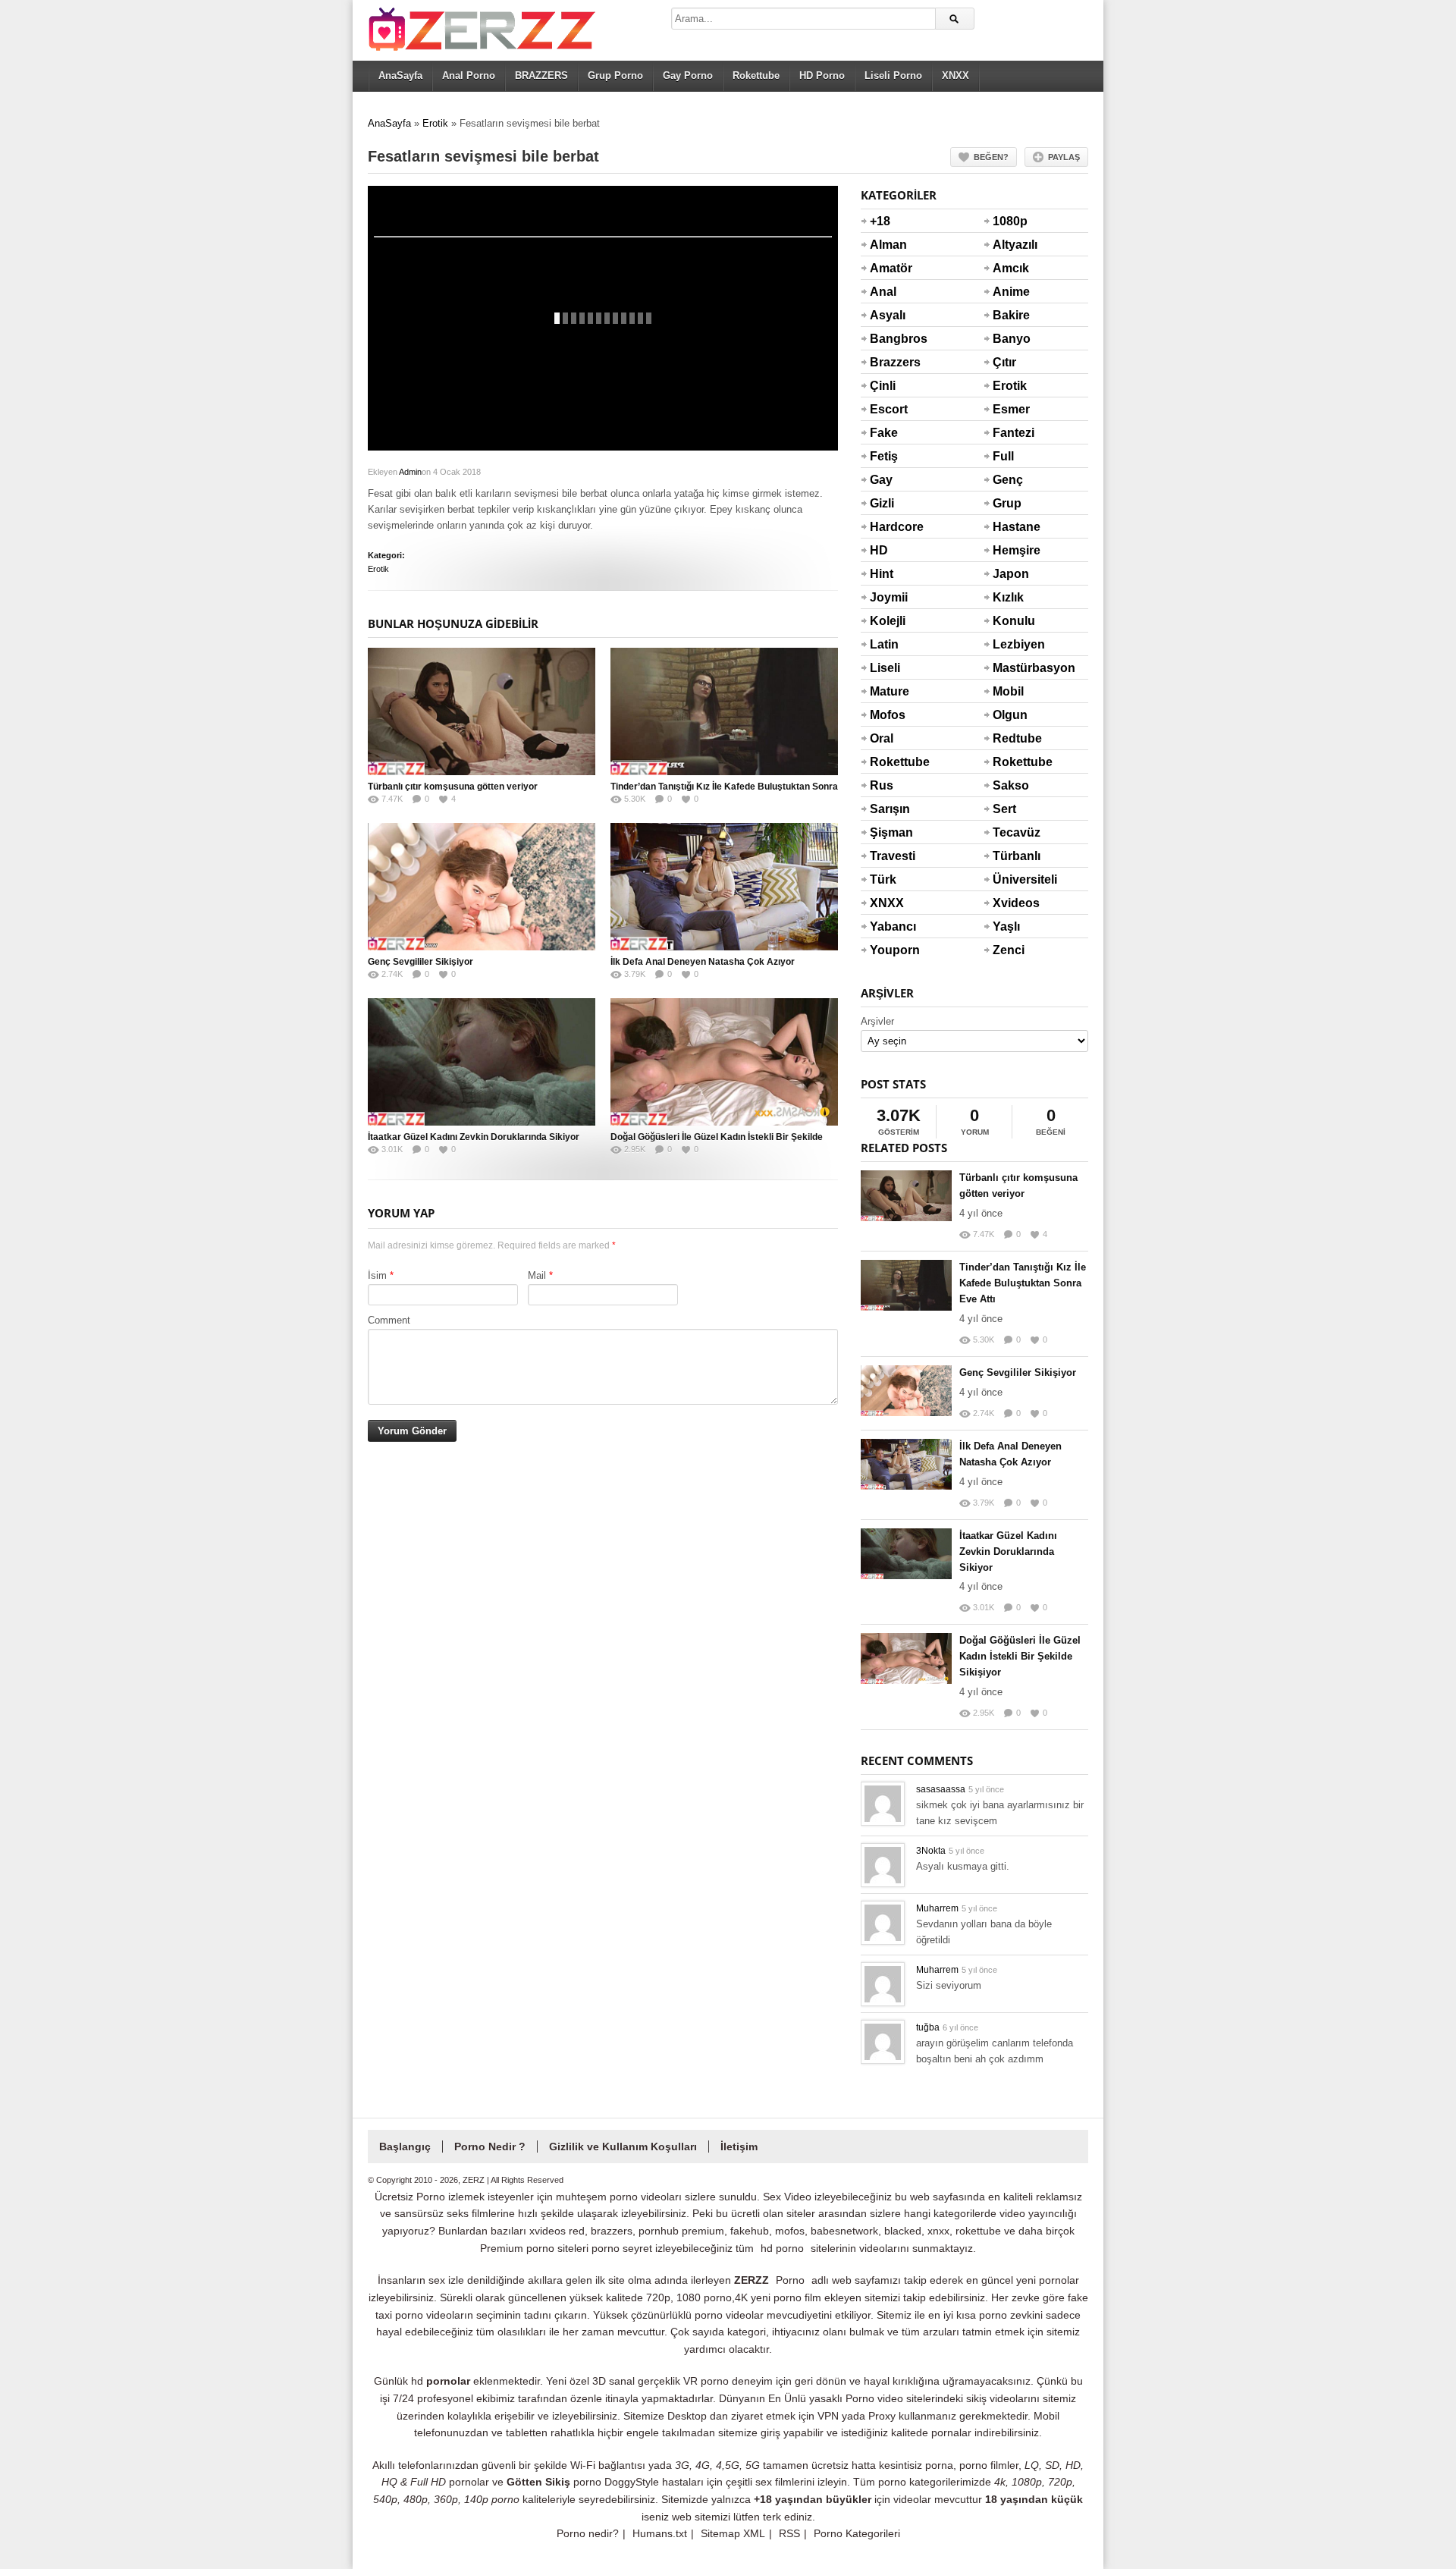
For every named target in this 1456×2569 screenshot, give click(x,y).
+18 (880, 221)
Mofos (888, 715)
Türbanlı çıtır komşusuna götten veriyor (453, 787)
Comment (389, 1320)
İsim (377, 1275)
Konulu (1011, 621)
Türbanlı (1011, 856)
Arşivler (877, 1021)
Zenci (1009, 950)
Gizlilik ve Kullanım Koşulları (623, 2147)
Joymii (888, 597)
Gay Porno (688, 75)
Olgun (1010, 715)
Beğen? (991, 157)
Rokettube (756, 75)
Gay (881, 480)
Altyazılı (1011, 245)
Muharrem (937, 1908)
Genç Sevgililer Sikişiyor (420, 962)
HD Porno (822, 75)
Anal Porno (469, 75)
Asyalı (888, 315)
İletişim (739, 2147)
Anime (1011, 292)
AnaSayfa (400, 75)
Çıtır (1004, 362)
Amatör (888, 268)
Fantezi (1011, 433)
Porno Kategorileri (857, 2533)
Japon (1011, 574)
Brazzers (888, 362)
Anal (883, 292)
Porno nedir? (588, 2533)
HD (879, 550)
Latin (884, 644)
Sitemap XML (733, 2533)
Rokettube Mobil (1011, 771)
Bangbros (888, 339)
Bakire (1011, 315)
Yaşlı (1006, 926)
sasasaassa (941, 1789)
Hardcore (888, 527)
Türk (883, 879)
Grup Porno (615, 75)
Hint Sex (882, 583)
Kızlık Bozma (1011, 607)
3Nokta (931, 1851)
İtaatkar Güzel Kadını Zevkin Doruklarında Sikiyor (474, 1137)
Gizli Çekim (888, 513)
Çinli (883, 386)
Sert (1004, 809)
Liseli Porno (893, 75)
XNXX (955, 75)
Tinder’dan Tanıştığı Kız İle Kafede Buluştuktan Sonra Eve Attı (1023, 1283)
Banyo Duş (1011, 348)
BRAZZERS (541, 75)
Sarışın (888, 809)
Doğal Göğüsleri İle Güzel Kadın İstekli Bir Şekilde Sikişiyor (1020, 1656)
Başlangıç (405, 2147)
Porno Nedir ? (490, 2147)
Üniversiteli (1011, 879)
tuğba (928, 2027)
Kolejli (888, 621)
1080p (1010, 221)
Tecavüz (1011, 832)
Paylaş (1064, 157)
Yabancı (888, 926)
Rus (882, 785)
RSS (789, 2533)
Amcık (1011, 268)
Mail (537, 1275)
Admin (410, 472)
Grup (1007, 503)
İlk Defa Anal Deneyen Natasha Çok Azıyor (703, 962)
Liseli (885, 668)
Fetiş (884, 456)
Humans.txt (660, 2533)
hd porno (782, 2248)
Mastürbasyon (1011, 668)
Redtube (1011, 738)
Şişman (888, 832)
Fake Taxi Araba (887, 442)
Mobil (1008, 691)
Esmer (1011, 409)
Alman (888, 245)
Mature (888, 691)
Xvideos (1011, 903)
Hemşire (1011, 550)
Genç (1008, 480)
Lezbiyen (1011, 644)
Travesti (888, 856)
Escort (888, 409)
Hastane (1011, 527)
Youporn (888, 950)
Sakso (1011, 785)
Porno (790, 2280)
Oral (882, 738)
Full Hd (1003, 466)
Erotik (435, 123)
